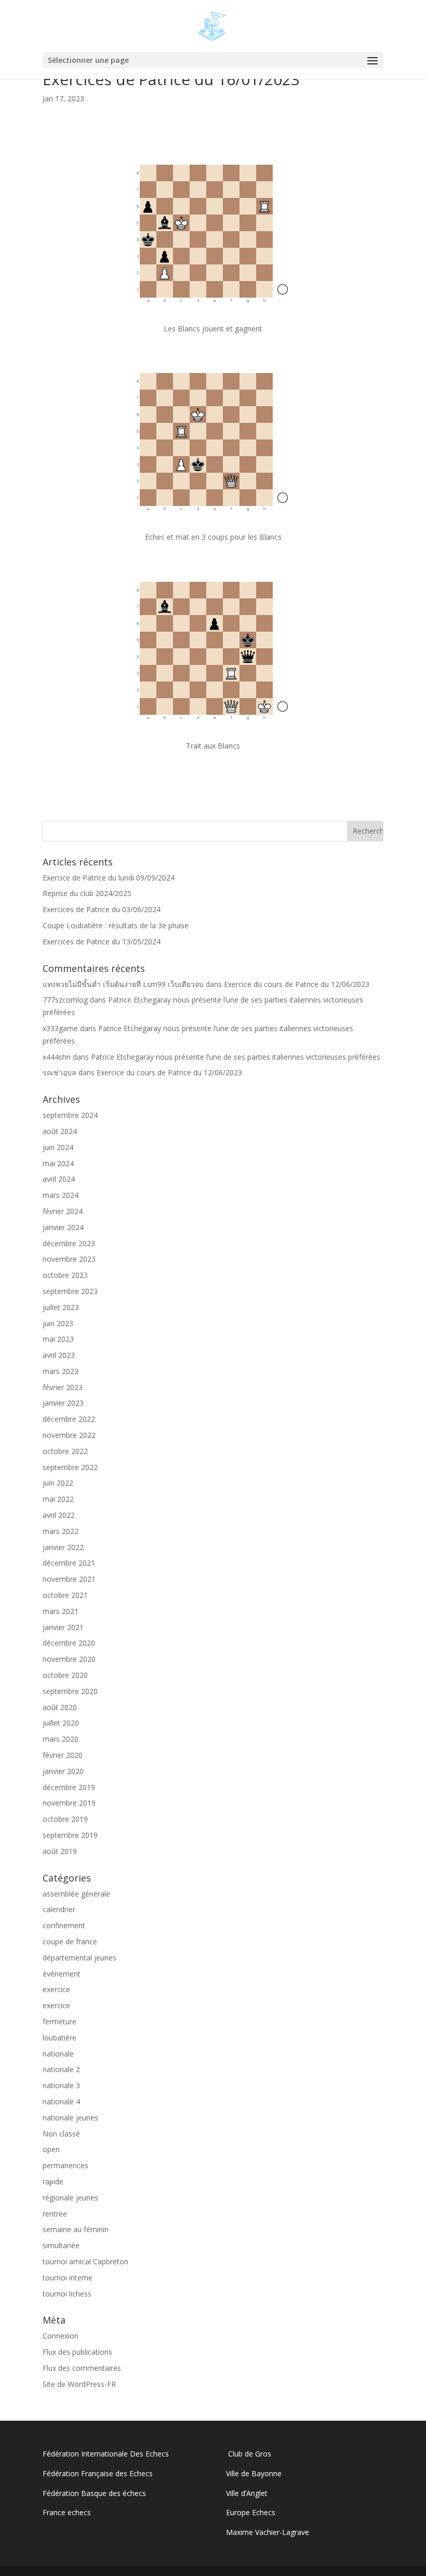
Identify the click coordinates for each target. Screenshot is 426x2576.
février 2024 (63, 1211)
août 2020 (60, 1707)
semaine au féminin (76, 2229)
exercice (56, 1989)
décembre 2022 (69, 1419)
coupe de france (70, 1941)
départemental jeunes (79, 1958)
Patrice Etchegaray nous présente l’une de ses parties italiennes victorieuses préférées (236, 1057)
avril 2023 (59, 1355)
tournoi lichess (67, 2294)
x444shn (57, 1057)
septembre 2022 (70, 1467)
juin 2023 (58, 1323)
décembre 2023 (69, 1243)
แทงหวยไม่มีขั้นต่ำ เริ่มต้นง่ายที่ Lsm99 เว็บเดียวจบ (123, 984)
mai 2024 (58, 1163)
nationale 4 (61, 2101)
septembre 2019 (70, 1835)
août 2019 (60, 1851)
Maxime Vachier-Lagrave (268, 2532)
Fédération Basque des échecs (94, 2493)
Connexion (61, 2336)
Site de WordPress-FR (79, 2384)
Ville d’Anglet (247, 2493)
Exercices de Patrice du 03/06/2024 (102, 909)
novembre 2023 (69, 1259)
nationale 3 (61, 2085)
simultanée (61, 2245)
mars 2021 (61, 1611)
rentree (55, 2214)
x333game (60, 1028)
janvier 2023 (63, 1403)
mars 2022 (61, 1531)
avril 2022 (59, 1515)
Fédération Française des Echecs (99, 2473)
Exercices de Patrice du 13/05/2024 (102, 942)
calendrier (59, 1909)
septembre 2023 (70, 1291)
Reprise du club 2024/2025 (87, 893)
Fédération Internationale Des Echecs (106, 2454)
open (51, 2149)
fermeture (59, 2021)
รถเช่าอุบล (59, 1072)
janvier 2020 (63, 1771)
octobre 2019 (65, 1819)
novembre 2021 (69, 1579)
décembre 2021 (69, 1563)
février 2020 (63, 1755)
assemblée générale (76, 1894)
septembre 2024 (70, 1115)
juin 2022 (58, 1483)
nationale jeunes (70, 2118)
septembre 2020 (70, 1691)
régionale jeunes (70, 2198)
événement (62, 1974)
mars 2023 (61, 1371)
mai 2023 (58, 1339)
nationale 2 (61, 2069)
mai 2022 (58, 1499)
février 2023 (63, 1387)
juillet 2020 (61, 1723)
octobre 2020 (65, 1675)
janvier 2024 (63, 1227)
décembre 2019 (69, 1787)
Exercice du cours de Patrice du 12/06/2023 (297, 984)
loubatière (59, 2038)
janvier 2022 (63, 1547)
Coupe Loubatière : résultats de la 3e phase (116, 925)
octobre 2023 (65, 1275)
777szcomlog (65, 1000)
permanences (65, 2165)
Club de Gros (249, 2454)
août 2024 (60, 1131)
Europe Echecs (251, 2512)
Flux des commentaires (82, 2368)
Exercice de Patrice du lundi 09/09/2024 (109, 878)
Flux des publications (77, 2352)
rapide (53, 2181)
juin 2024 (58, 1147)
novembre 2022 (69, 1435)
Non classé (61, 2134)
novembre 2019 (69, 1803)
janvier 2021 (63, 1627)
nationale (58, 2054)
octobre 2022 (65, 1451)
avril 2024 (59, 1179)
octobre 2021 (65, 1595)
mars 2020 (61, 1739)
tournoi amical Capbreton (85, 2261)
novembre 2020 (69, 1659)
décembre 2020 (69, 1643)
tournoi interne (68, 2278)
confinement (64, 1925)
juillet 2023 (61, 1307)
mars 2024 (61, 1195)
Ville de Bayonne (254, 2473)
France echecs (67, 2512)
